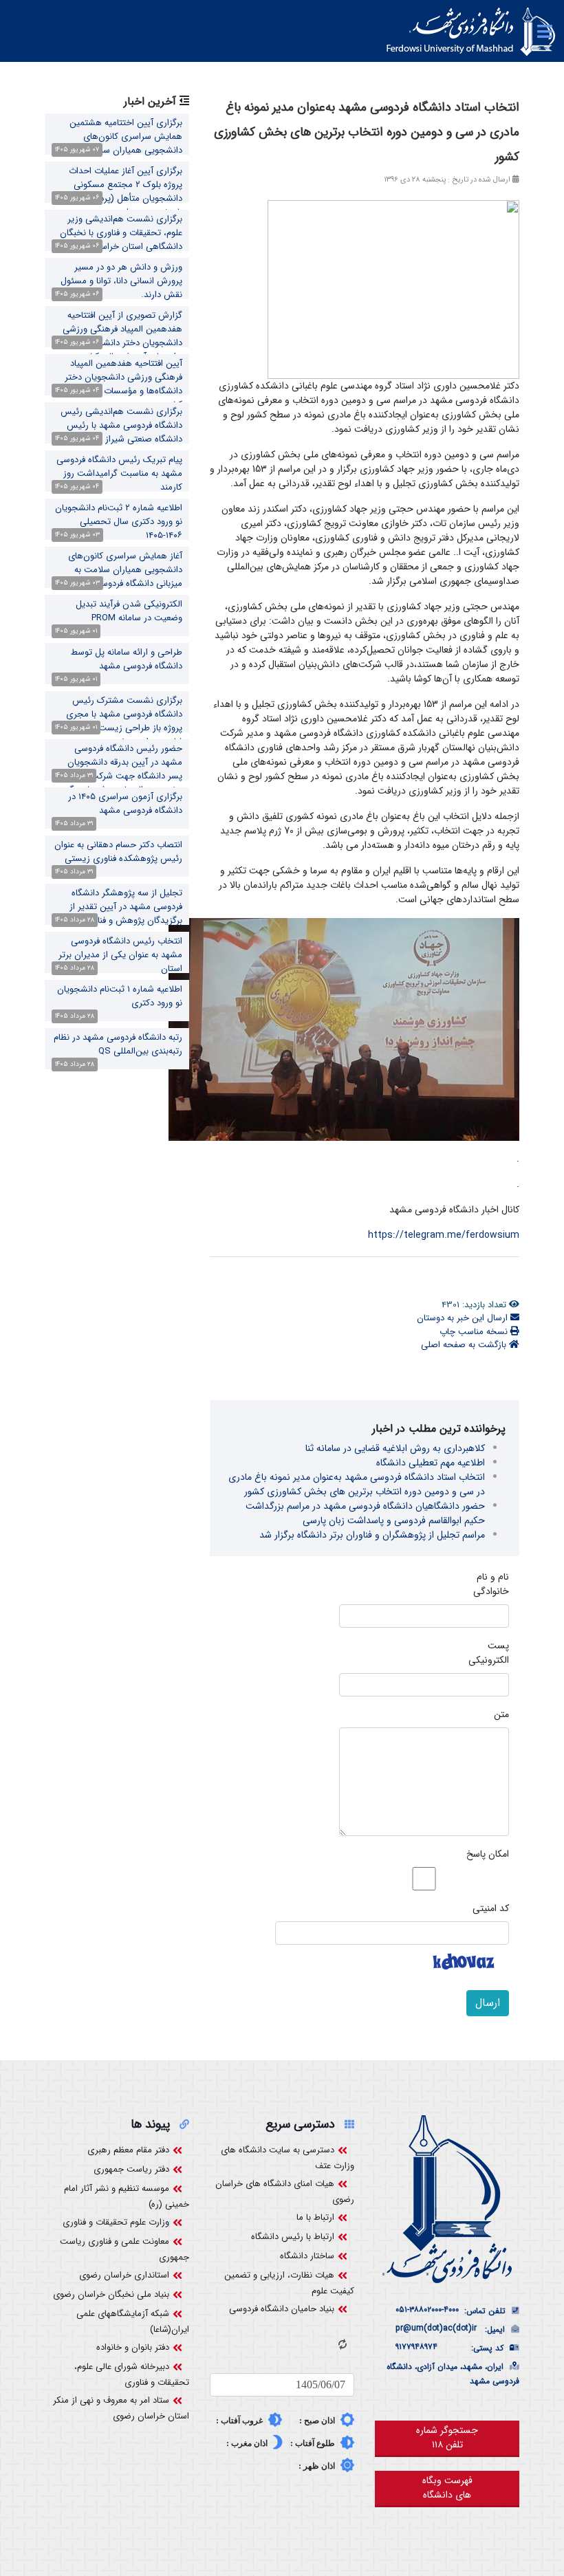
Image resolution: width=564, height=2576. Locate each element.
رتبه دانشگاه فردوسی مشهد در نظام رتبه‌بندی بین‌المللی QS (118, 1044)
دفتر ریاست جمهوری (131, 2169)
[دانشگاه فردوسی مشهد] (471, 32)
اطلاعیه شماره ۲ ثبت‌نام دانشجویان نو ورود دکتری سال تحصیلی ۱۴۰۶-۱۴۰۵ (119, 522)
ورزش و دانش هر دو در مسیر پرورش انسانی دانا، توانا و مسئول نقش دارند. (121, 281)
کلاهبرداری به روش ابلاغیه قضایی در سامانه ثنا (395, 1448)
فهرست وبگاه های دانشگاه (447, 2488)
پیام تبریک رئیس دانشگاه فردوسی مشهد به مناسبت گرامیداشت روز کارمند (119, 473)
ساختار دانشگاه (307, 2256)
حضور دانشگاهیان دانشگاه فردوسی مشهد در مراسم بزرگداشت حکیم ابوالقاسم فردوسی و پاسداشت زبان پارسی (365, 1513)
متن (501, 1715)
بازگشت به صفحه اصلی (465, 1345)
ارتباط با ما (315, 2217)
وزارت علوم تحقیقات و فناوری (116, 2222)
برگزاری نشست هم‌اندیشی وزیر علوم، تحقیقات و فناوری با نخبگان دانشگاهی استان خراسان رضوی (121, 233)
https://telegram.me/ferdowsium (444, 1235)
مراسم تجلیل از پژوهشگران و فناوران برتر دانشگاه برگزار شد (372, 1535)
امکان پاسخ (488, 1854)
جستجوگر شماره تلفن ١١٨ (447, 2437)
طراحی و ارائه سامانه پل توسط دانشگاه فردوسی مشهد (127, 659)
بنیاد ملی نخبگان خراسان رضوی (111, 2294)
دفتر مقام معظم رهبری (128, 2150)
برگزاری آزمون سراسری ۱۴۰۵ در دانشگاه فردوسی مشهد (125, 804)
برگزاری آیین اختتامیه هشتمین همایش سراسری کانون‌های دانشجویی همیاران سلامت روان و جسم (120, 143)
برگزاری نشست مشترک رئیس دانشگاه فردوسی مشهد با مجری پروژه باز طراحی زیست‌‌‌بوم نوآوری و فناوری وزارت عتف (117, 721)
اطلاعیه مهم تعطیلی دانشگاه (431, 1463)
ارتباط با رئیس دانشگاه (293, 2237)
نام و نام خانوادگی (491, 1584)
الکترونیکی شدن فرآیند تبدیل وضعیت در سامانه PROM (129, 611)
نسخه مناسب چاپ (475, 1332)
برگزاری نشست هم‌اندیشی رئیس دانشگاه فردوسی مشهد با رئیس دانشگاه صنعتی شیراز (121, 425)
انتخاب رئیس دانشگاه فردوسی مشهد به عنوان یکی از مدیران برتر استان (120, 955)
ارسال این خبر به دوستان (464, 1318)
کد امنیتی (491, 1909)
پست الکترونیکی (489, 1653)
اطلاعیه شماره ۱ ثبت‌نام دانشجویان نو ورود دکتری (120, 996)
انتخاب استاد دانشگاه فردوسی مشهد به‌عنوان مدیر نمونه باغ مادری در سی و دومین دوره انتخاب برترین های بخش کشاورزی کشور (357, 1484)
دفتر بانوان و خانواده (133, 2347)
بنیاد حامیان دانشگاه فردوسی (282, 2309)
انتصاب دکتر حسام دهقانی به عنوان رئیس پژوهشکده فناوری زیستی (118, 852)
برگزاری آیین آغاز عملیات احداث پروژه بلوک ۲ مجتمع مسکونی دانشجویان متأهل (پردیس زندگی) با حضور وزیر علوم (119, 192)
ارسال (488, 2003)
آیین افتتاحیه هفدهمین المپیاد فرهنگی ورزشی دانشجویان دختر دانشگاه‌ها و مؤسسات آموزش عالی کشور (119, 384)
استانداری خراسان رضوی (124, 2275)
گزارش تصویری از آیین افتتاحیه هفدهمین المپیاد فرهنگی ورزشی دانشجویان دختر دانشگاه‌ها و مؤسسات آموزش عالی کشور (122, 336)
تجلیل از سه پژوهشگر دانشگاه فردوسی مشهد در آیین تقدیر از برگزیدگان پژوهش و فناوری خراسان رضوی (117, 914)
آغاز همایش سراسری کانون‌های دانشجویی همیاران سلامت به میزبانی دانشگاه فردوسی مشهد (125, 570)
